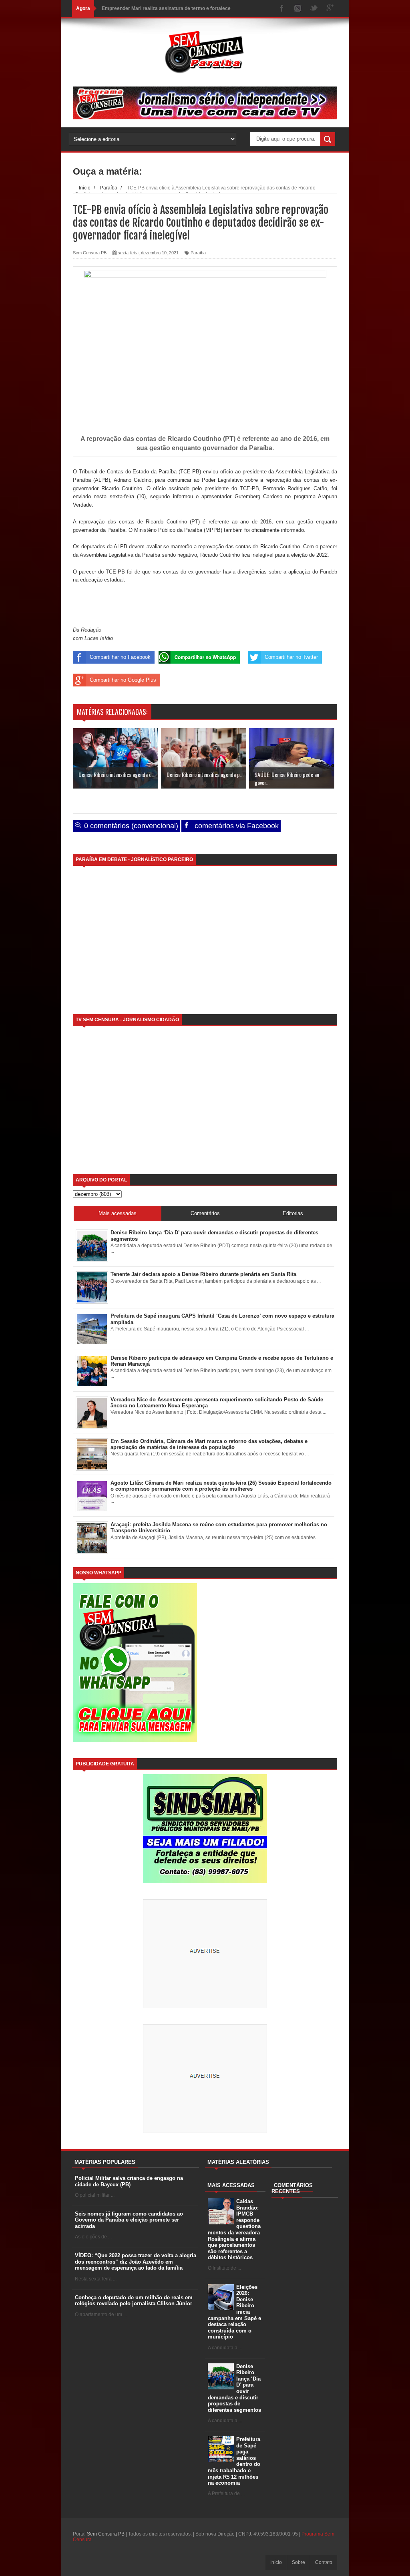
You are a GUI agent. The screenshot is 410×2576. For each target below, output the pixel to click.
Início (276, 2562)
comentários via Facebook (236, 826)
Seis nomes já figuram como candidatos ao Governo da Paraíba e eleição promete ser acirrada (129, 2220)
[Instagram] (298, 9)
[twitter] (314, 9)
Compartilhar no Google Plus (123, 680)
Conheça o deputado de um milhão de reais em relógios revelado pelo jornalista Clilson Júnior (134, 2301)
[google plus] (330, 9)
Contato (324, 2562)
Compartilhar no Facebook (120, 657)
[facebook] (282, 9)
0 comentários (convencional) (130, 826)
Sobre (298, 2562)
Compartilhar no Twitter (291, 657)
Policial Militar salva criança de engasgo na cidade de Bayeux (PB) (129, 2181)
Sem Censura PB (106, 2534)
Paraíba (198, 253)
